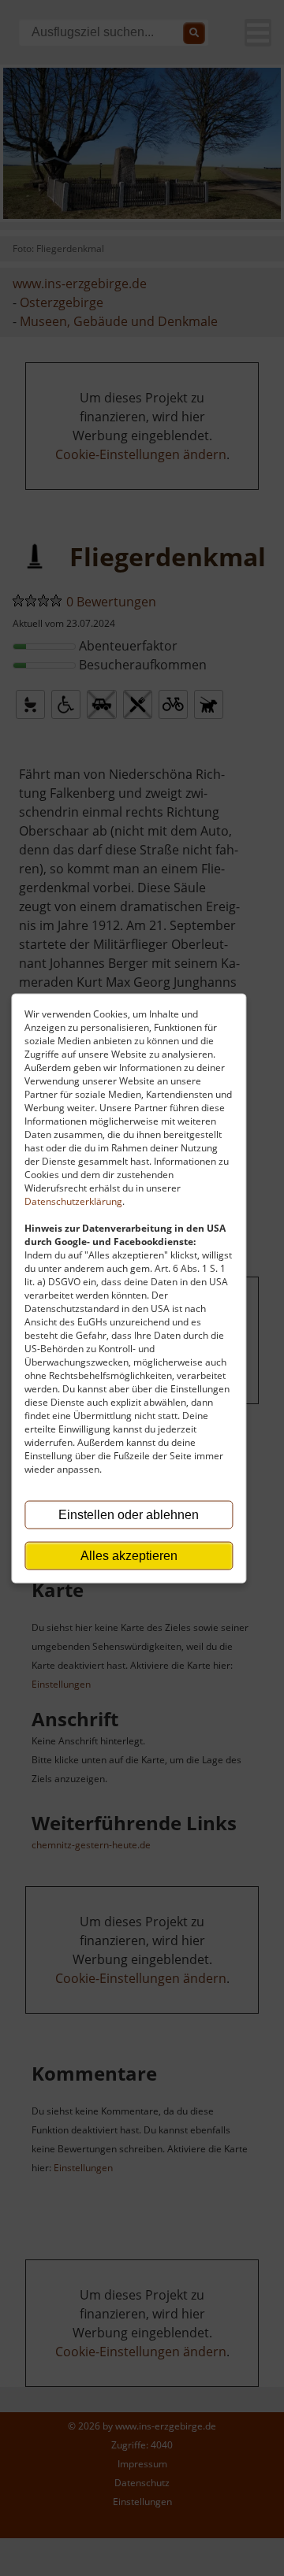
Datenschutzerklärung (73, 1201)
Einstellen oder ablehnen (129, 1514)
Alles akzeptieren (129, 1555)
